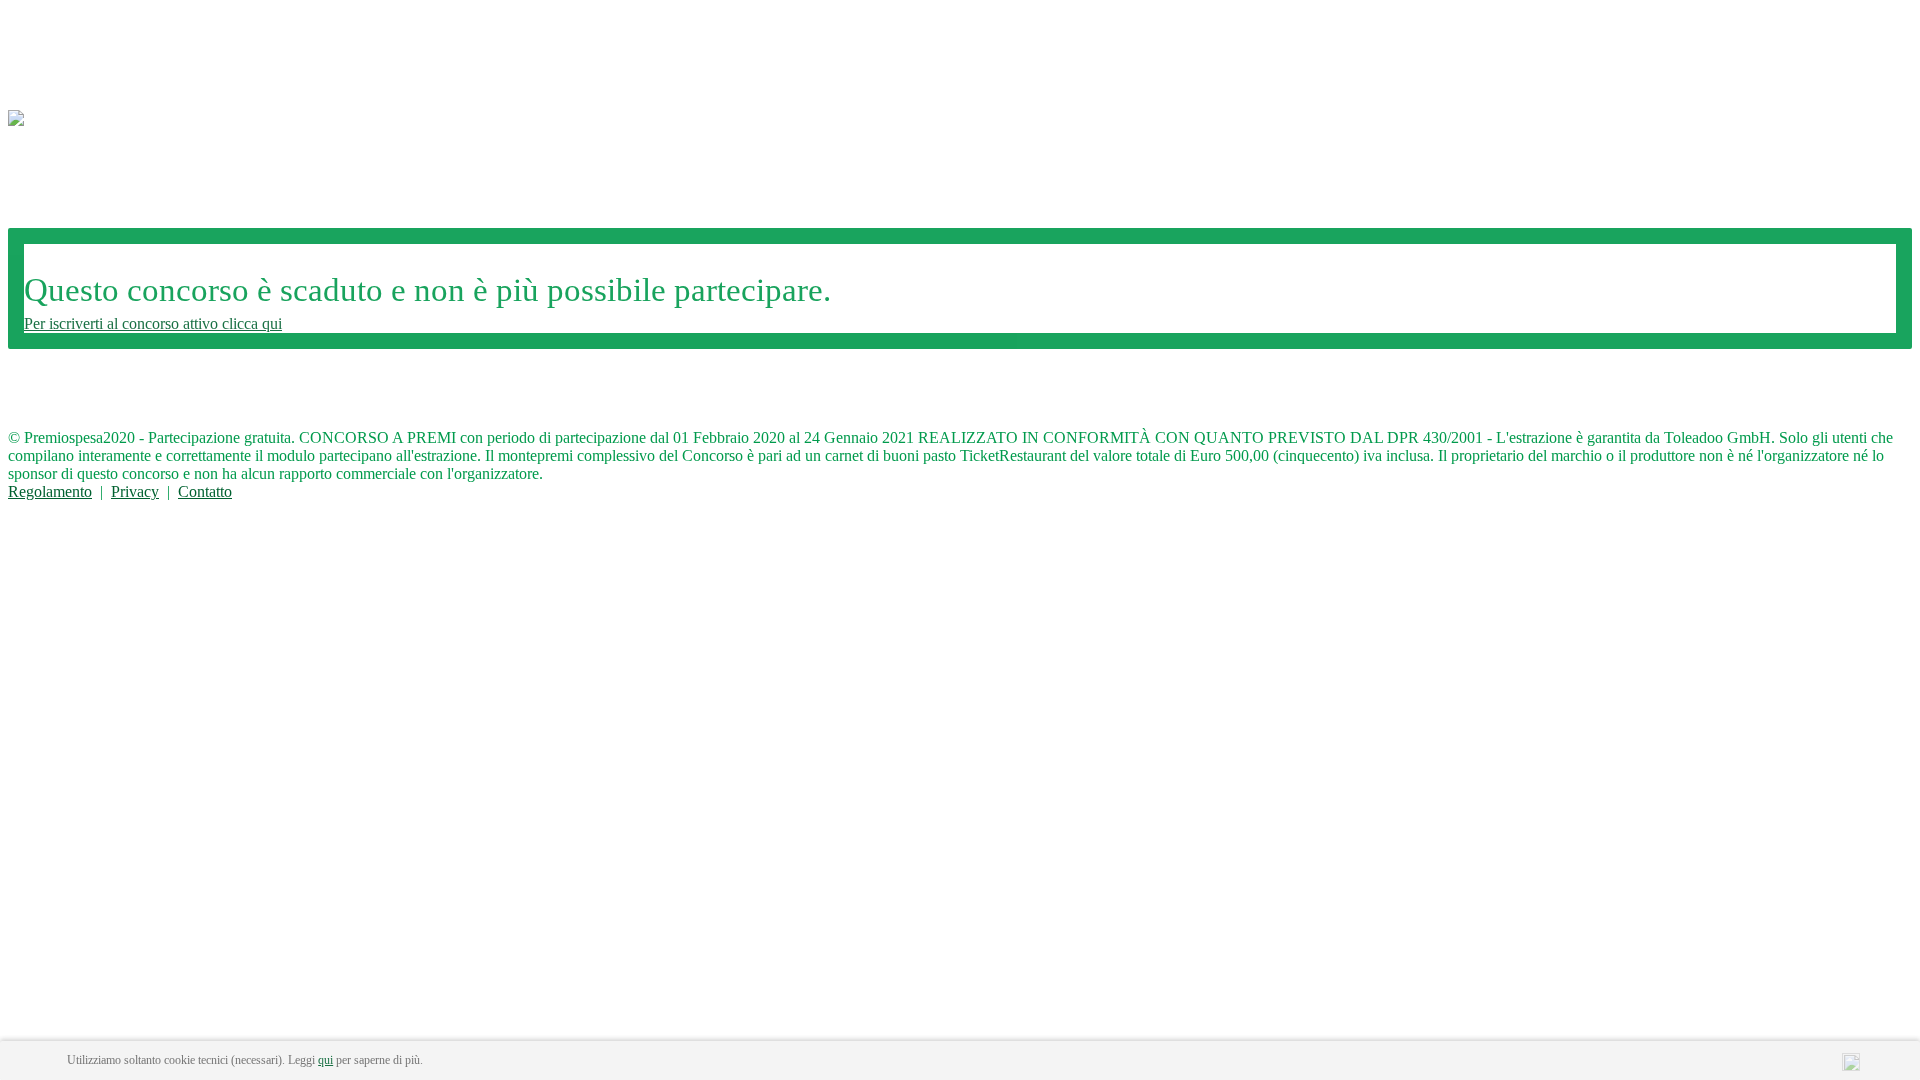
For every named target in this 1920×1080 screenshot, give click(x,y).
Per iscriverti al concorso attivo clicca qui (153, 323)
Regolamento (50, 491)
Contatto (205, 491)
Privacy (135, 491)
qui (325, 1060)
